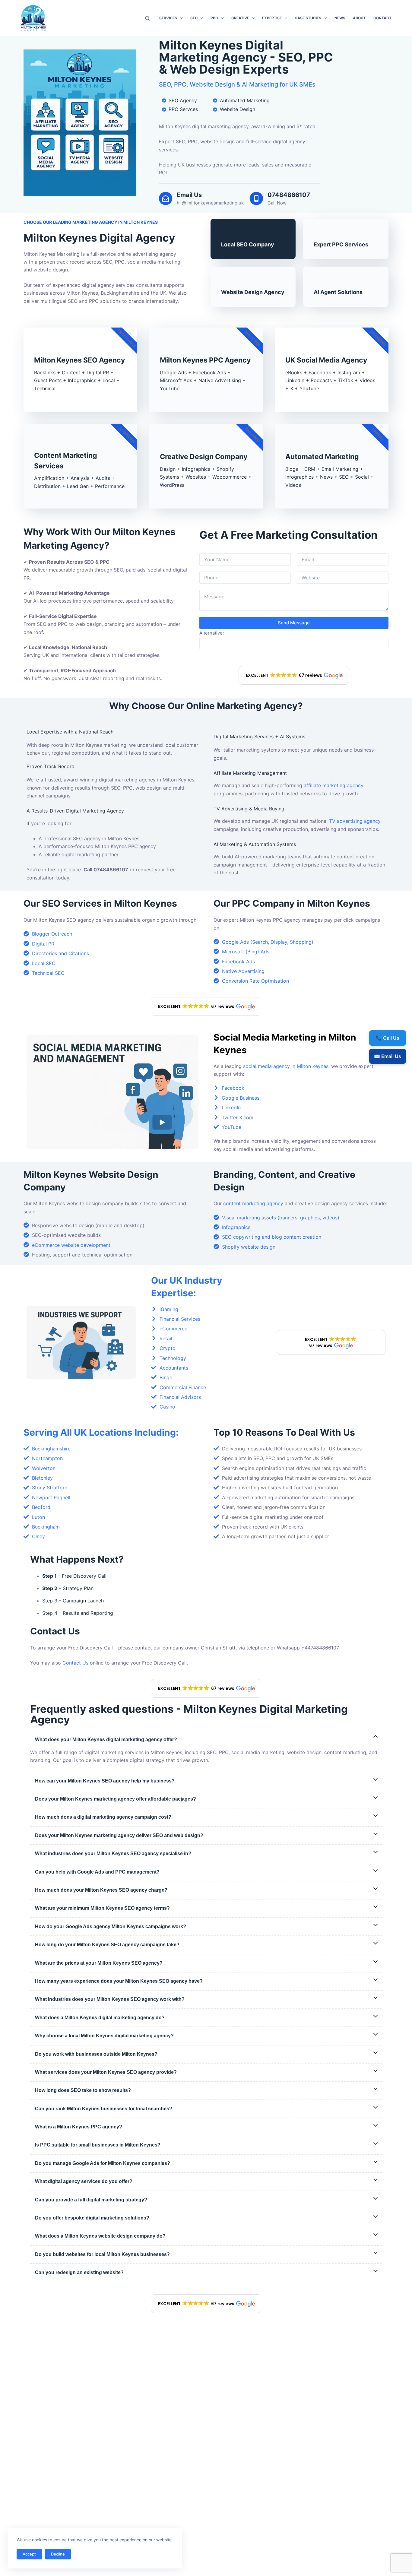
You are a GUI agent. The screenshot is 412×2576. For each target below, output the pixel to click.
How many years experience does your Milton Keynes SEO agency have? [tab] (119, 1981)
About (359, 18)
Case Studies (308, 18)
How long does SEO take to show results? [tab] (83, 2090)
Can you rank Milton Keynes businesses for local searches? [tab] (104, 2109)
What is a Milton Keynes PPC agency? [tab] (79, 2127)
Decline (58, 2554)
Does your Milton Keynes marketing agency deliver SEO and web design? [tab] (119, 1835)
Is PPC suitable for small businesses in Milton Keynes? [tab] (98, 2145)
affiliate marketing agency (334, 785)
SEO (194, 18)
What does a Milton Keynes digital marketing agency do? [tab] (100, 2018)
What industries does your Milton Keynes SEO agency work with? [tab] (110, 1999)
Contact (382, 18)
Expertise (272, 18)
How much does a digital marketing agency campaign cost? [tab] (103, 1817)
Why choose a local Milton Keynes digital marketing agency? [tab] (104, 2036)
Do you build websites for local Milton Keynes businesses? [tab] (102, 2254)
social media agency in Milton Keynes (286, 1066)
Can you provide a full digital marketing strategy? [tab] (91, 2200)
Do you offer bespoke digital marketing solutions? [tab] (92, 2218)
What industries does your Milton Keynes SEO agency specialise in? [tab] (113, 1854)
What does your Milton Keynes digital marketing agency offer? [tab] (106, 1740)
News (340, 18)
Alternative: (212, 633)
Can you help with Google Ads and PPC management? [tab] (97, 1872)
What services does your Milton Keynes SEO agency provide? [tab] (106, 2072)
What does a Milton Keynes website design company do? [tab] (100, 2236)
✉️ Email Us (388, 1056)
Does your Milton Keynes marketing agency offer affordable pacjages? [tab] (116, 1799)
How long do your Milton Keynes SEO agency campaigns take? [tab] (107, 1945)
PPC (214, 18)
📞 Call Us (388, 1038)
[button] (294, 675)
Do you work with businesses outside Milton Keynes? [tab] (96, 2054)
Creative (240, 18)
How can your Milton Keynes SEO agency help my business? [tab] (105, 1781)
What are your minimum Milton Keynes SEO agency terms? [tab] (102, 1908)
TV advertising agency (355, 821)
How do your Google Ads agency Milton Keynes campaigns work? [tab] (111, 1926)
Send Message (294, 623)
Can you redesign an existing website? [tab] (79, 2272)
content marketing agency (253, 1203)
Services (168, 18)
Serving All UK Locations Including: (101, 1432)
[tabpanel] (206, 1756)
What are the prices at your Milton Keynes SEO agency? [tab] (99, 1963)
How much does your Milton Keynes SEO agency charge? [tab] (101, 1890)
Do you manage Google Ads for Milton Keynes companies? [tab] (103, 2163)
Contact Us (75, 1663)
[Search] (147, 18)
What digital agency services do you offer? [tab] (84, 2181)
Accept (29, 2554)
